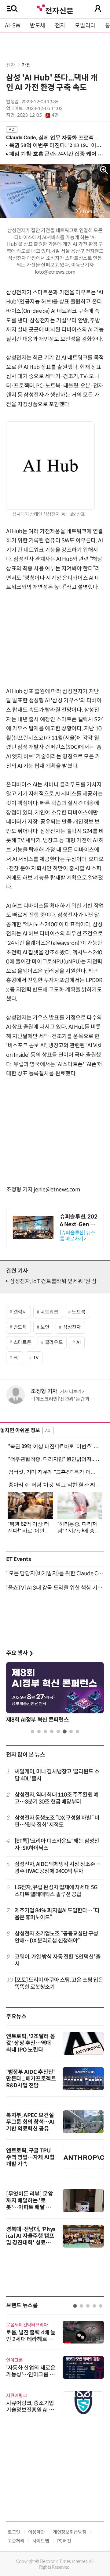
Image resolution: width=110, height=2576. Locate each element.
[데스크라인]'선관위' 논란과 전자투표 (71, 1399)
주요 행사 (20, 1653)
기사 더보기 (71, 1392)
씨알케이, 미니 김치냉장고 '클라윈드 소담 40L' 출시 (57, 1775)
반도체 (38, 26)
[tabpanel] (55, 2364)
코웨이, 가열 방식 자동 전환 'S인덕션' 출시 (58, 1960)
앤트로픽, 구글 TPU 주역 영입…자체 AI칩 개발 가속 (30, 2157)
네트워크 (49, 1312)
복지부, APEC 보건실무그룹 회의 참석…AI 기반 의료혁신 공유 (30, 2122)
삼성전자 (72, 1327)
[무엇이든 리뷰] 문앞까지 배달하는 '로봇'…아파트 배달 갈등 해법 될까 (31, 2204)
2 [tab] (39, 1732)
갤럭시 (20, 1312)
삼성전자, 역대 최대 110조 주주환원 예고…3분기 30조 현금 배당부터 (57, 1798)
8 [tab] (77, 1732)
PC (16, 1358)
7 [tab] (71, 1732)
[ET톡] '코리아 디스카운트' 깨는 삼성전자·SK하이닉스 (57, 1845)
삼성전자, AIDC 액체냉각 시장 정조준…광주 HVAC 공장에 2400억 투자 (57, 1868)
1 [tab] (33, 1732)
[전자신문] (55, 8)
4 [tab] (52, 1732)
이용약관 (37, 2532)
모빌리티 (85, 26)
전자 (60, 26)
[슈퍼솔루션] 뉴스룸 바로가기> (77, 1236)
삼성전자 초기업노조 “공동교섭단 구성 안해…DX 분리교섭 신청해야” (57, 1937)
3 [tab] (45, 1732)
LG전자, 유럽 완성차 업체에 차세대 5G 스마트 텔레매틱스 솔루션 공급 (56, 1891)
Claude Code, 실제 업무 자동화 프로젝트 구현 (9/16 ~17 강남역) (53, 138)
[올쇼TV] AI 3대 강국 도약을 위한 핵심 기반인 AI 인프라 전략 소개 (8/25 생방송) (55, 1588)
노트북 (79, 1312)
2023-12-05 (38, 115)
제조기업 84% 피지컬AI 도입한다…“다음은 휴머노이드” (57, 1914)
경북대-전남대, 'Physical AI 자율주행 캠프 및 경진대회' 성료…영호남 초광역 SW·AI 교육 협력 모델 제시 (31, 2243)
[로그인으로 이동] (98, 9)
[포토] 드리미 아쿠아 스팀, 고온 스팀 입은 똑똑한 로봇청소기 (59, 1983)
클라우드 (54, 1342)
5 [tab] (58, 1732)
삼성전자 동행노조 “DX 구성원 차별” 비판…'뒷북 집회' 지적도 (57, 1821)
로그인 (14, 2532)
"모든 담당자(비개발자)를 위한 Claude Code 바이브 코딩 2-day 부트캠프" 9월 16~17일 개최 (55, 1574)
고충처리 (16, 2541)
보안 (45, 1327)
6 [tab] (65, 1732)
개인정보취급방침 (70, 2532)
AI (79, 1342)
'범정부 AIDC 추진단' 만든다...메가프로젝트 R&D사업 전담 (31, 2079)
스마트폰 (22, 1342)
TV (36, 1358)
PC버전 (64, 2541)
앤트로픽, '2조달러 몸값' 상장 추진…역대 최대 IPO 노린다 (31, 2043)
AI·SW (13, 26)
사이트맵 (41, 2541)
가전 (26, 65)
